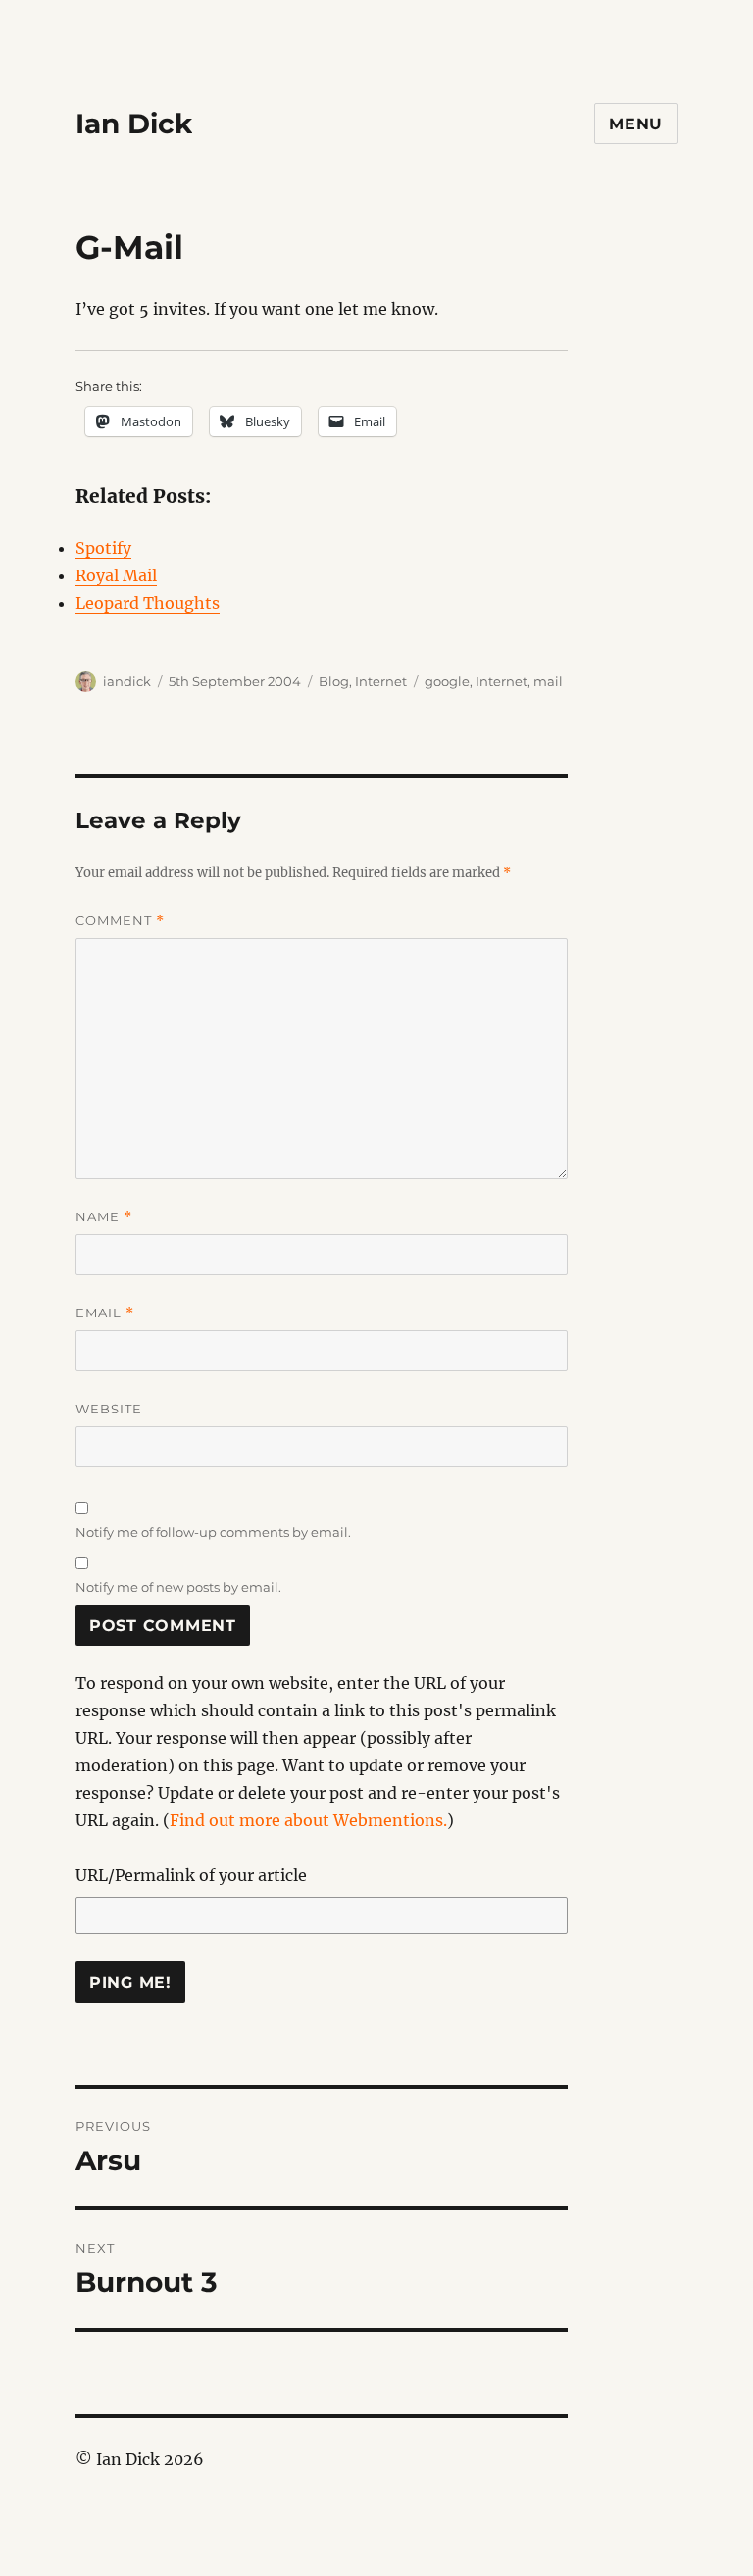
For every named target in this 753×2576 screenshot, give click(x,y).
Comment (120, 921)
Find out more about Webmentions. (308, 1820)
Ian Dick (134, 124)
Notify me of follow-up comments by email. (213, 1532)
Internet (381, 681)
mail (548, 681)
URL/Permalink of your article (191, 1875)
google (447, 681)
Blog (334, 681)
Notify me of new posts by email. (178, 1587)
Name (104, 1217)
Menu (636, 124)
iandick (127, 681)
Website (109, 1409)
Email (105, 1313)
